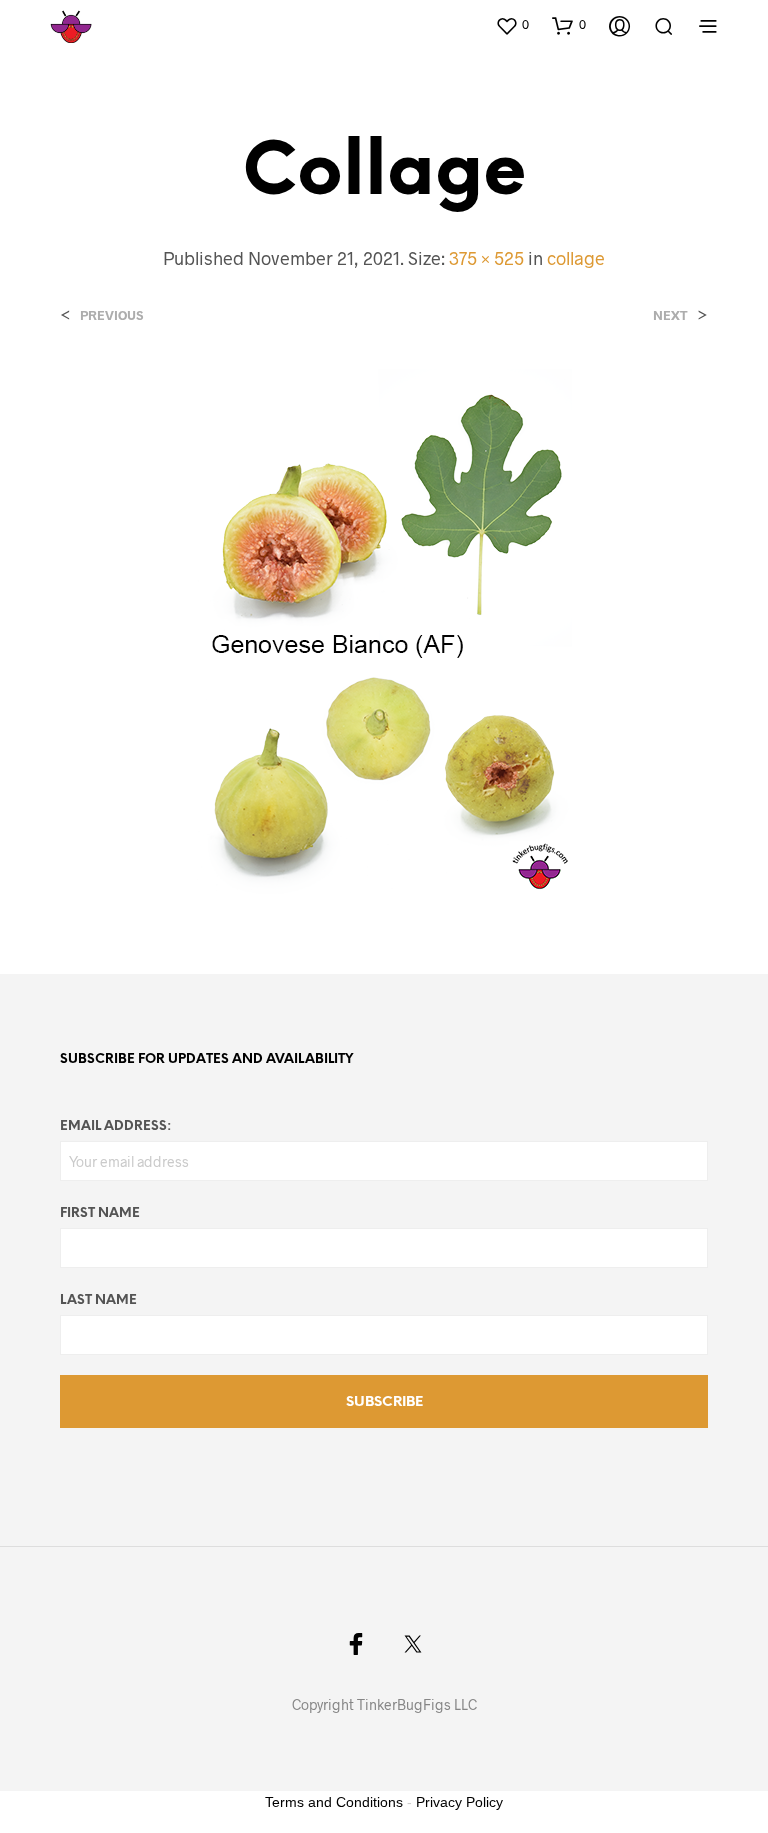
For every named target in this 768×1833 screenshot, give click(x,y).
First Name (100, 1213)
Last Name (98, 1300)
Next (670, 315)
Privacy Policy (459, 1802)
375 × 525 (486, 258)
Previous (111, 315)
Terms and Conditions (334, 1802)
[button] (512, 25)
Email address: (115, 1126)
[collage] (384, 629)
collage (576, 258)
